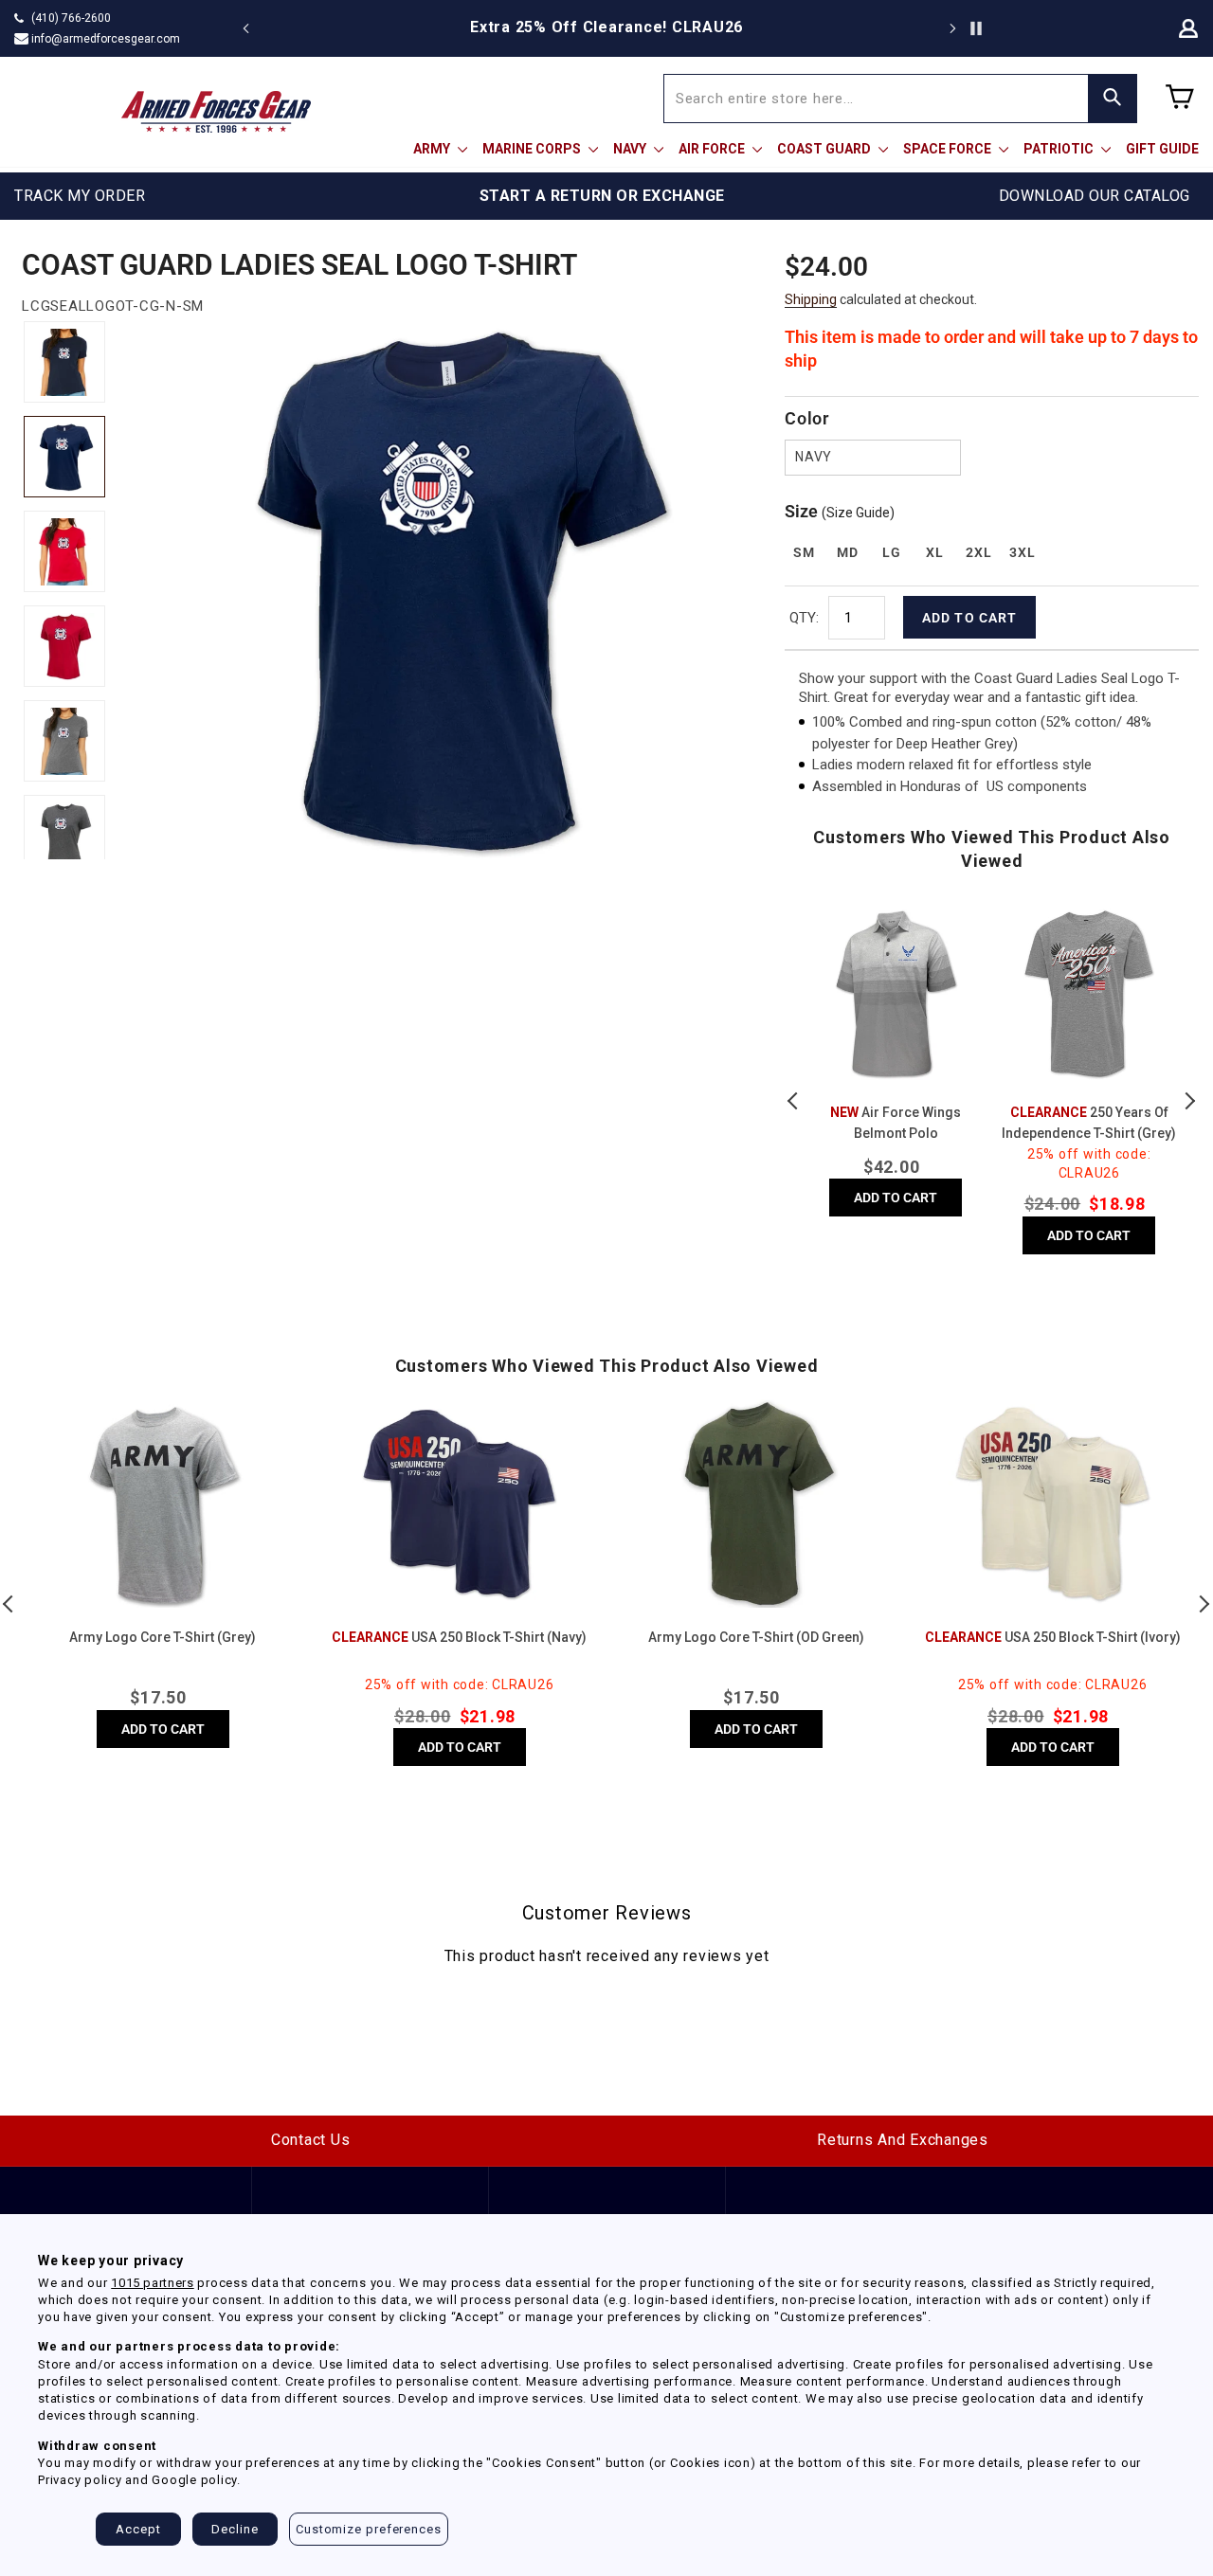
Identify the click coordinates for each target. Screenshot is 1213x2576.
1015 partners (152, 2283)
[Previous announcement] (246, 28)
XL (934, 552)
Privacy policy (80, 2480)
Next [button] (1189, 1101)
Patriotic (1060, 149)
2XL (978, 552)
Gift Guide (1162, 149)
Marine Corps (533, 149)
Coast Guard (825, 149)
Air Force (713, 149)
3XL (1022, 552)
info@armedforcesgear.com (106, 39)
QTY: (804, 618)
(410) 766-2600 (71, 18)
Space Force (949, 149)
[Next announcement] (952, 28)
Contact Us (311, 2140)
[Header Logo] (216, 112)
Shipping (811, 299)
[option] (841, 27)
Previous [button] (794, 1101)
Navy (631, 149)
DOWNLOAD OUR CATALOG (1095, 196)
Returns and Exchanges (903, 2140)
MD (847, 552)
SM (804, 552)
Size (840, 511)
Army (433, 149)
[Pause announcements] (976, 28)
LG (891, 552)
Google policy (194, 2480)
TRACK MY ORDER (80, 196)
